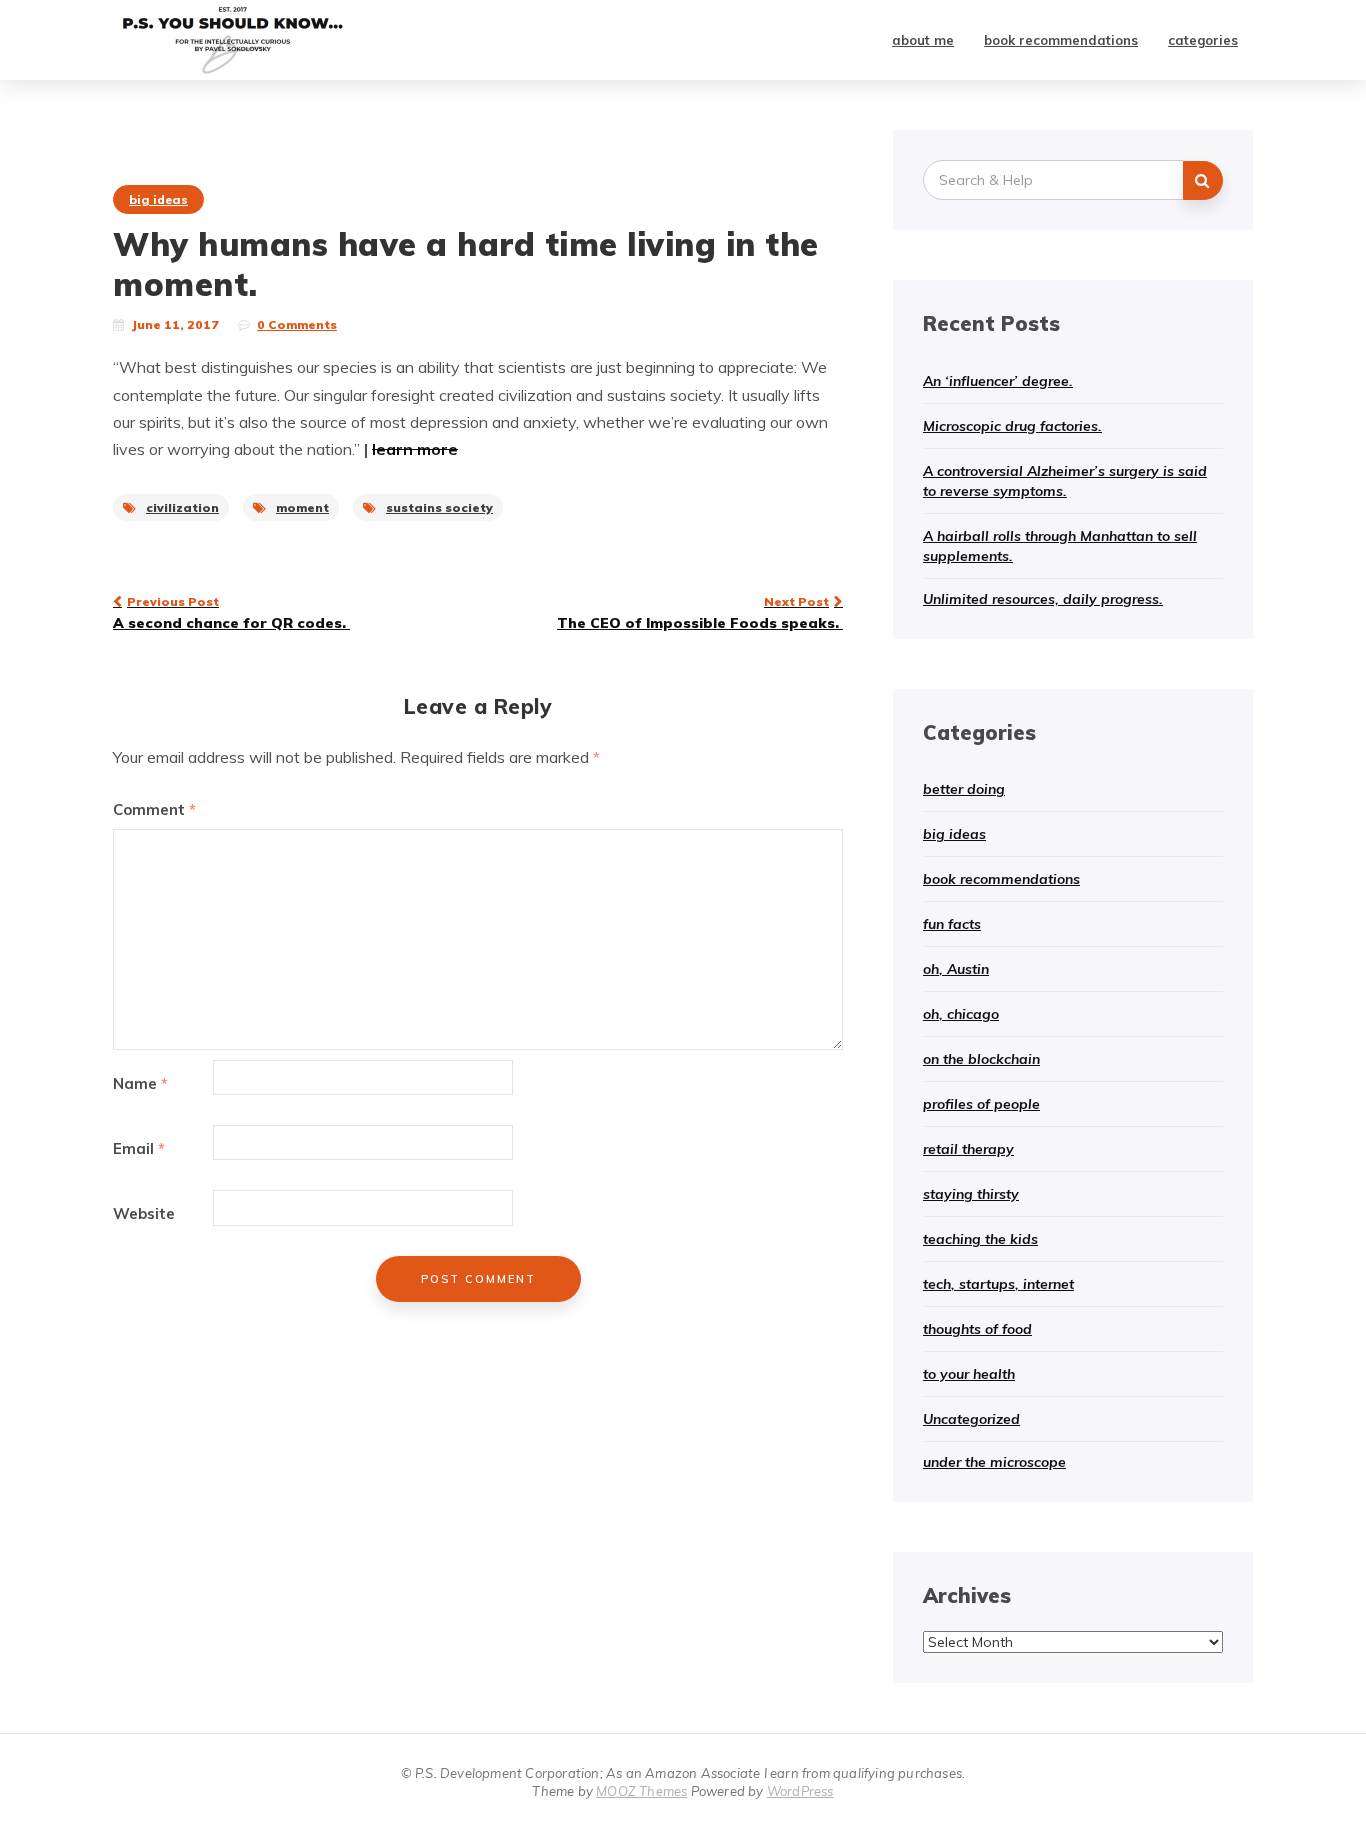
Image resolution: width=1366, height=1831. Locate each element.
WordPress (800, 1791)
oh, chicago (961, 1014)
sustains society (439, 507)
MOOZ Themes (641, 1791)
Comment (154, 809)
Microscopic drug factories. (1012, 426)
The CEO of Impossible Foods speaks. (700, 613)
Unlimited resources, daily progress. (1043, 599)
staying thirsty (971, 1194)
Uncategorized (971, 1419)
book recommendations (1061, 40)
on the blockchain (981, 1059)
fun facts (952, 924)
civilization (182, 507)
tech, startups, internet (998, 1284)
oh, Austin (956, 969)
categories (1203, 40)
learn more (415, 449)
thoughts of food (977, 1329)
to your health (969, 1374)
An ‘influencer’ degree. (998, 381)
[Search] (1203, 180)
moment (302, 507)
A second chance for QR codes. (231, 613)
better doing (964, 789)
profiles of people (981, 1104)
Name (140, 1083)
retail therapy (968, 1149)
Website (144, 1213)
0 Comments (297, 324)
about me (923, 40)
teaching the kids (980, 1239)
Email (139, 1148)
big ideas (158, 199)
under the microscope (994, 1462)
